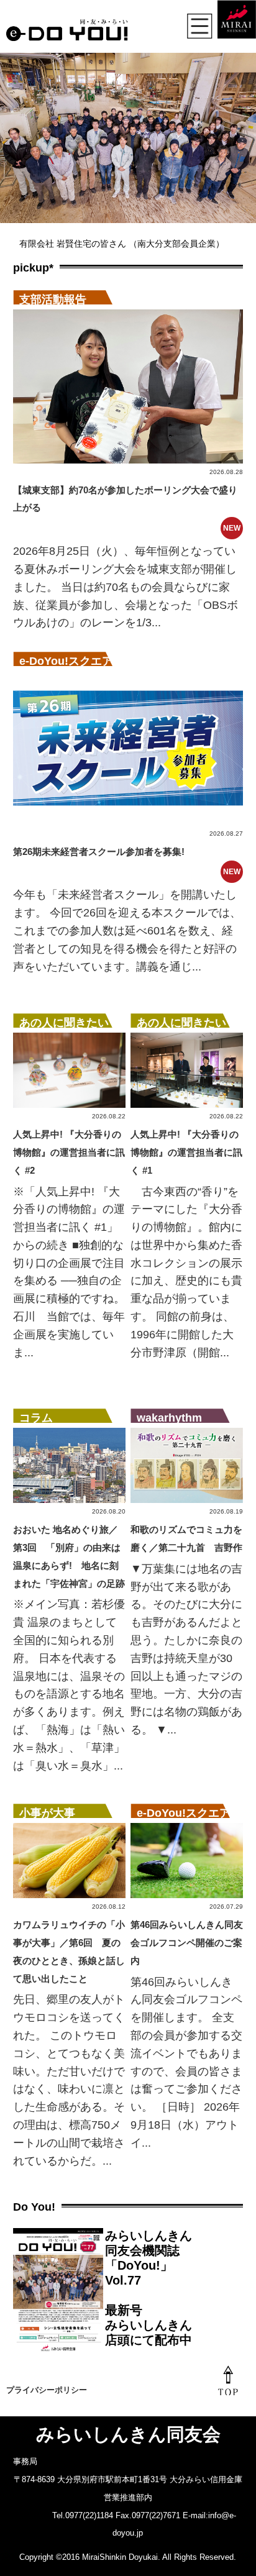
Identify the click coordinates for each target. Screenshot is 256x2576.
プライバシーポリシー (47, 2390)
